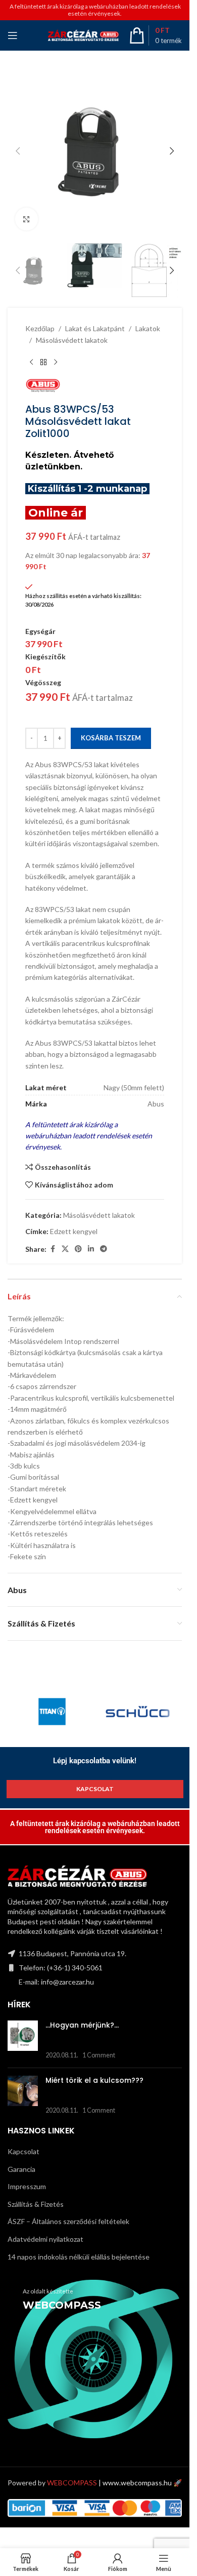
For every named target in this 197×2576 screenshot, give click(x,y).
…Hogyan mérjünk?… (82, 2025)
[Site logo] (83, 35)
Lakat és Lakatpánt (95, 328)
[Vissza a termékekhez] (43, 362)
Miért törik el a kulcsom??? (94, 2080)
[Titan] (52, 1712)
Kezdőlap (40, 328)
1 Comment (99, 2055)
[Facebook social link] (53, 1249)
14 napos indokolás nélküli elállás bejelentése (79, 2257)
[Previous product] (31, 362)
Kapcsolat (23, 2151)
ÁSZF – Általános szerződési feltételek (68, 2221)
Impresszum (27, 2186)
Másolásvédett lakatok (72, 340)
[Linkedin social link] (91, 1249)
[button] (18, 151)
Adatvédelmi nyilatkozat (45, 2239)
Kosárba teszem (111, 738)
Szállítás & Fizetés (36, 2204)
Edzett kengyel (74, 1231)
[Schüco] (138, 1712)
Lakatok (148, 328)
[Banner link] (95, 2359)
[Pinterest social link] (78, 1249)
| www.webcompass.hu (109, 2483)
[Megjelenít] (27, 219)
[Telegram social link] (104, 1249)
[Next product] (56, 362)
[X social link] (65, 1249)
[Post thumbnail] (23, 2040)
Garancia (21, 2169)
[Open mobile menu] (13, 35)
